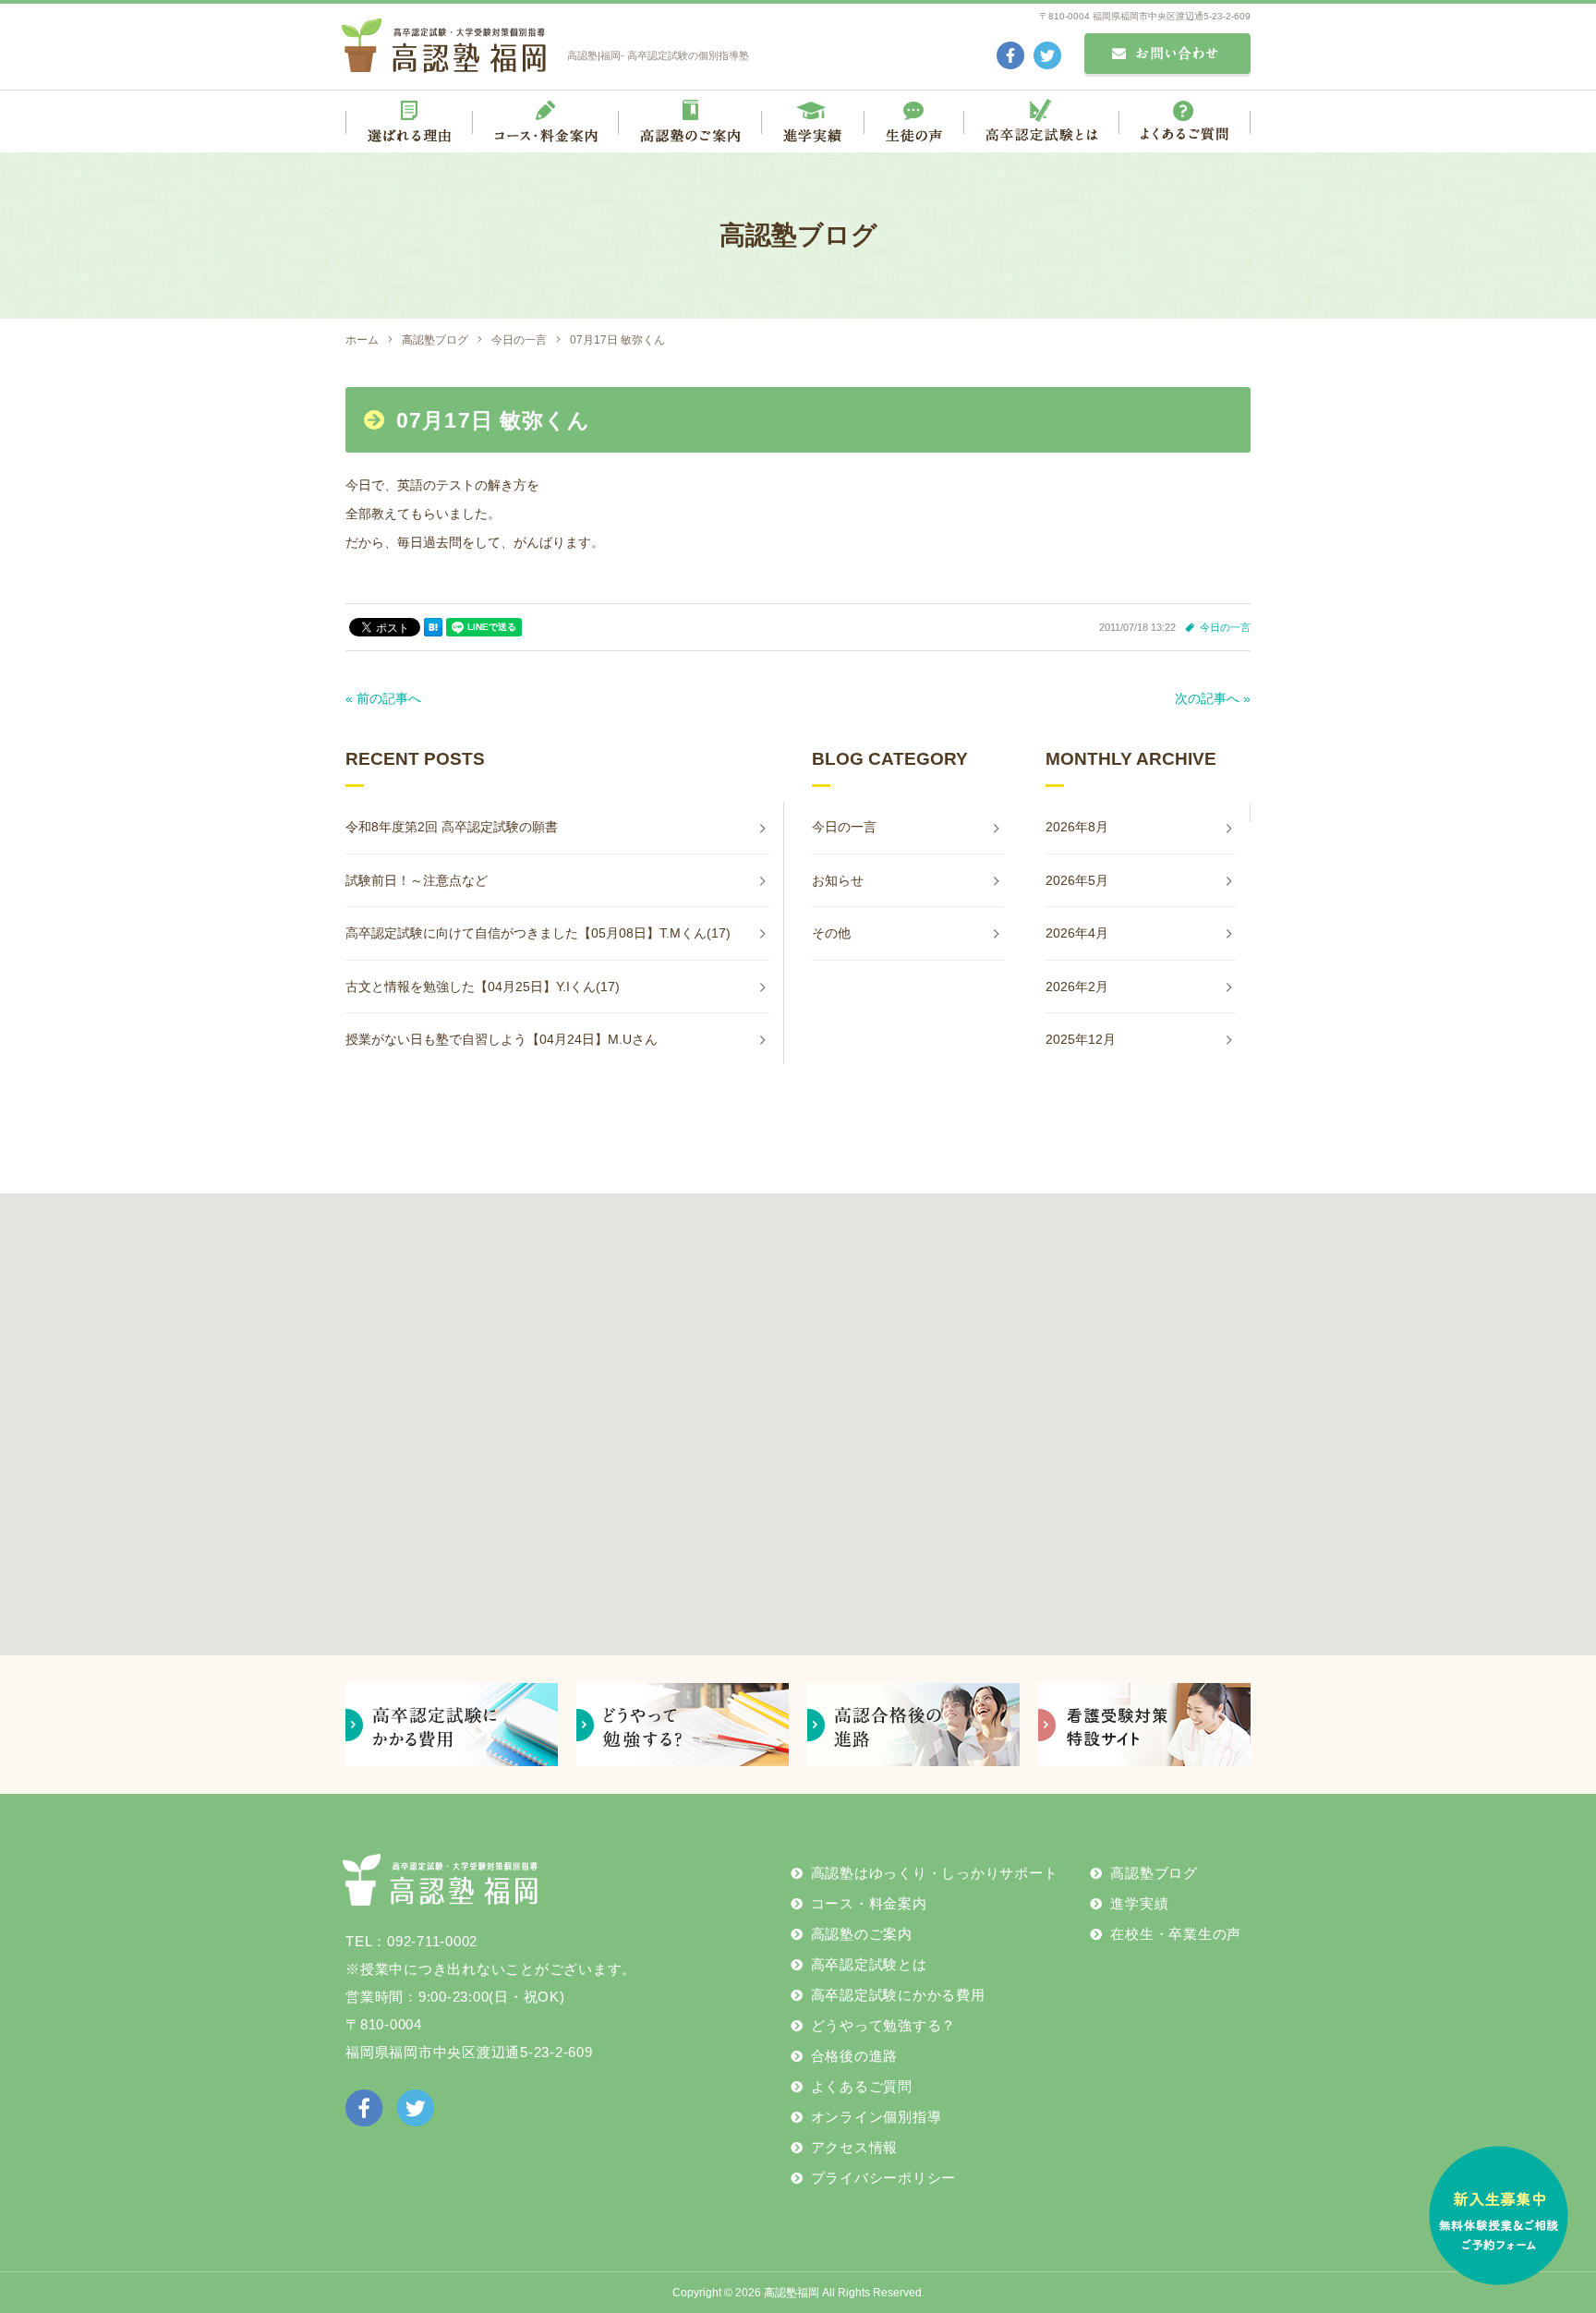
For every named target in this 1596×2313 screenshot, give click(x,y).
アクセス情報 (855, 2147)
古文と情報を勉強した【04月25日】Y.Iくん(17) (483, 987)
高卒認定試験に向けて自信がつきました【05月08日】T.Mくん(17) (538, 933)
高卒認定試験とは (869, 1964)
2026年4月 (1077, 933)
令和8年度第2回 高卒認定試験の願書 (452, 827)
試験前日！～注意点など (417, 880)
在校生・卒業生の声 (1176, 1934)
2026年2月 (1077, 987)
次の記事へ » (1213, 698)
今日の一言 (1225, 627)
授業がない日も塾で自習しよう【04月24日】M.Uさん (502, 1039)
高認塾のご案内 (862, 1934)
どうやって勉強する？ (884, 2025)
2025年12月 (1081, 1039)
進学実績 (1139, 1903)
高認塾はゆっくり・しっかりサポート (935, 1873)
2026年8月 (1077, 827)
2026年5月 (1077, 880)
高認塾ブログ (1154, 1873)
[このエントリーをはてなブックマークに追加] (433, 627)
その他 (831, 933)
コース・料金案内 (869, 1903)
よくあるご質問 (862, 2086)
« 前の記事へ (383, 698)
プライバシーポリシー (884, 2178)
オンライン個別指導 (877, 2117)
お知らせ (838, 880)
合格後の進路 (855, 2056)
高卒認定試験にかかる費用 (898, 1995)
